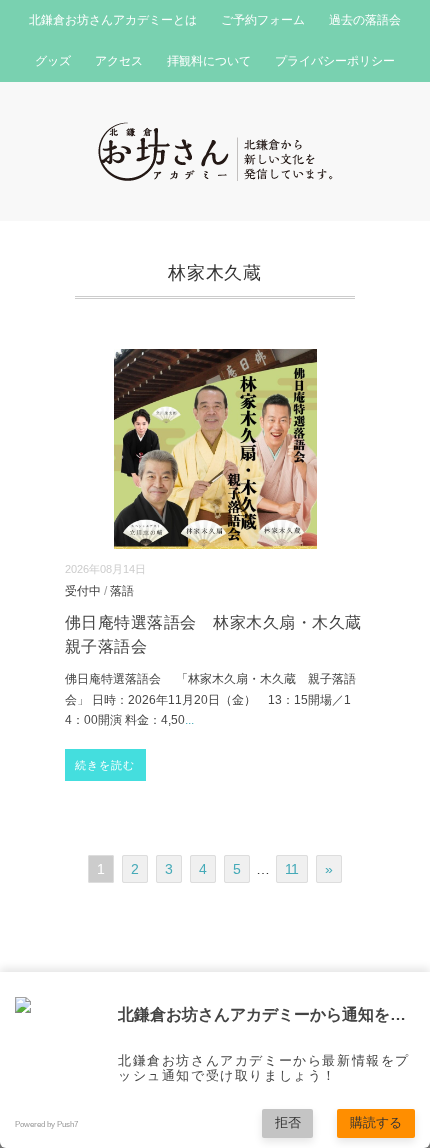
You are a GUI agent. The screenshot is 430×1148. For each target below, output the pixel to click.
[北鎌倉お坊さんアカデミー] (215, 134)
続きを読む (105, 765)
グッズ (53, 61)
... (189, 720)
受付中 (83, 590)
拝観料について (209, 61)
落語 (122, 590)
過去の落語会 (365, 20)
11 (292, 869)
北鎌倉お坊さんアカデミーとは (113, 20)
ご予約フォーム (263, 20)
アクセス (119, 61)
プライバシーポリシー (335, 61)
